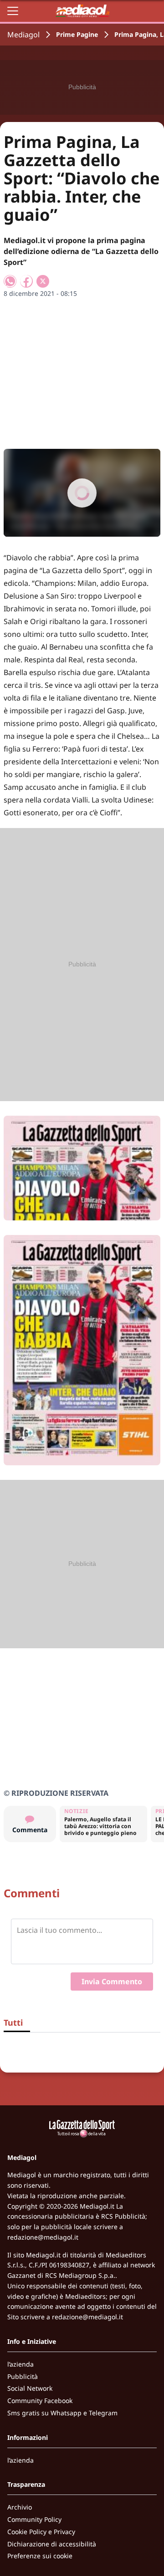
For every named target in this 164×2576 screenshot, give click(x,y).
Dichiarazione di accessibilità (52, 2544)
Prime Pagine (77, 34)
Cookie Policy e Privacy (41, 2532)
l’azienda (20, 2364)
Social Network (30, 2388)
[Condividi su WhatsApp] (10, 281)
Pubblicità (23, 2376)
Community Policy (34, 2519)
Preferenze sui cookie (40, 2556)
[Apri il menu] (13, 11)
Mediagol (23, 35)
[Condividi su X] (43, 281)
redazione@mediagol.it (43, 2237)
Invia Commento (112, 1982)
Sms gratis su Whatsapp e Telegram (62, 2413)
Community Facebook (40, 2401)
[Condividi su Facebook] (26, 281)
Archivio (20, 2507)
